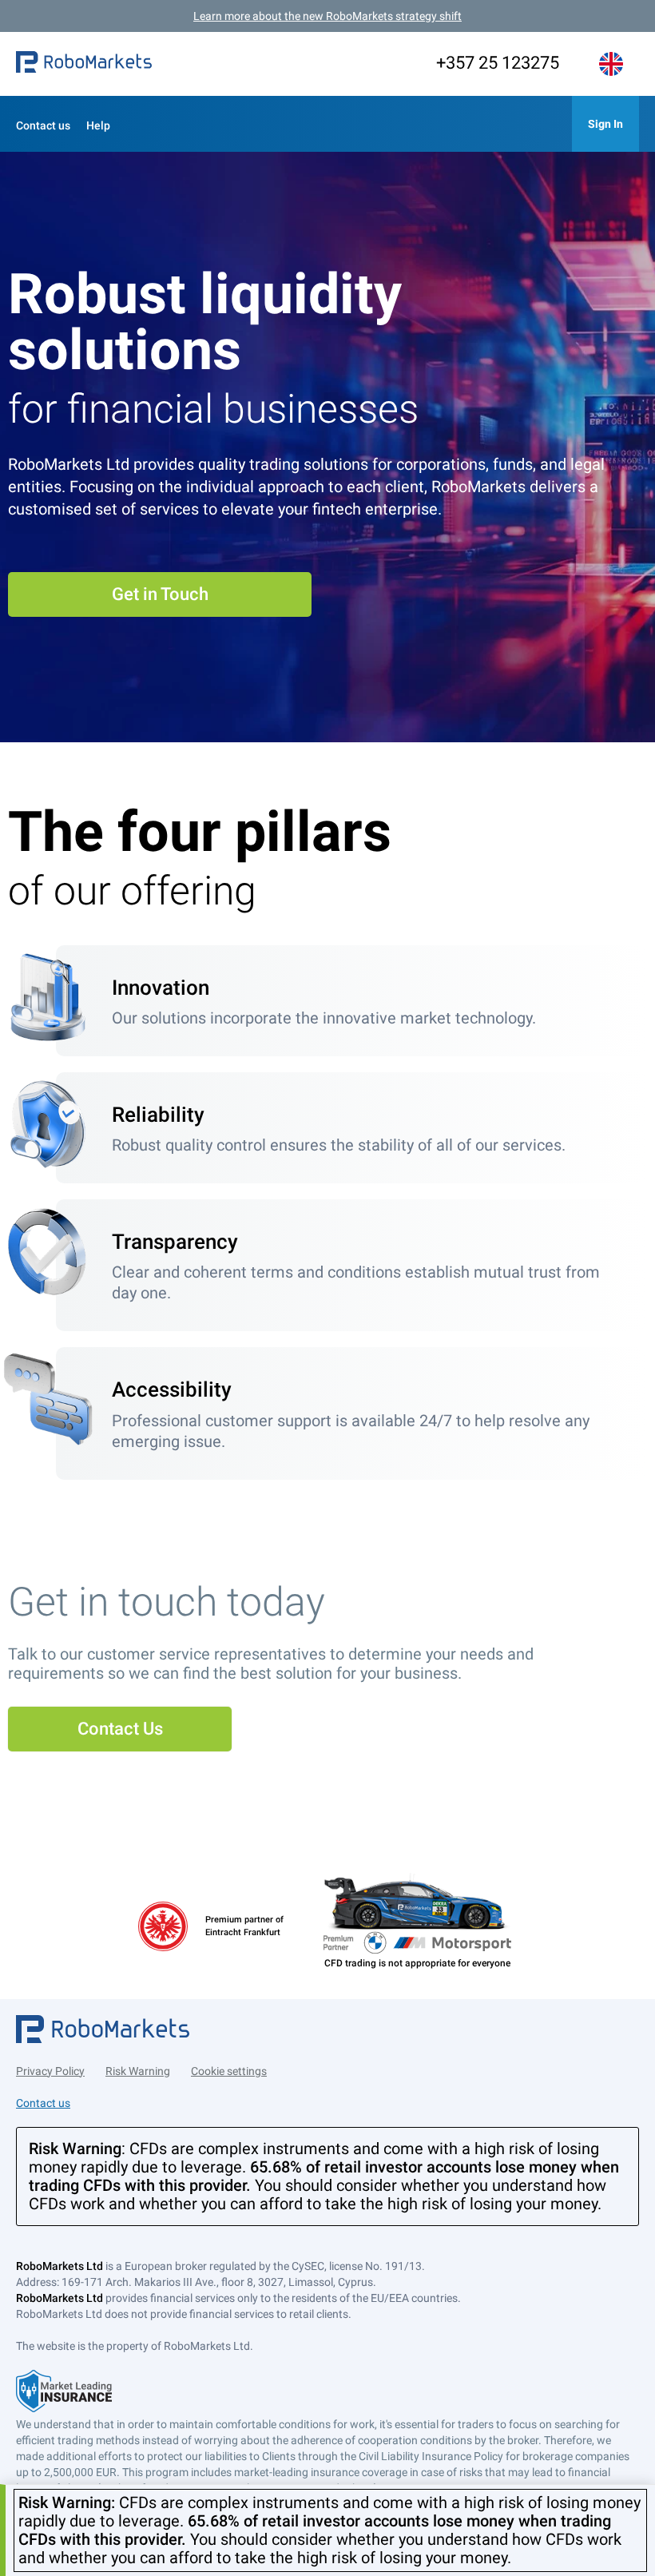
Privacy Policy (50, 2071)
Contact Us (120, 1729)
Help (98, 125)
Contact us (43, 125)
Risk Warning (138, 2071)
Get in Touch (160, 594)
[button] (84, 64)
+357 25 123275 (498, 63)
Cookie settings (229, 2071)
